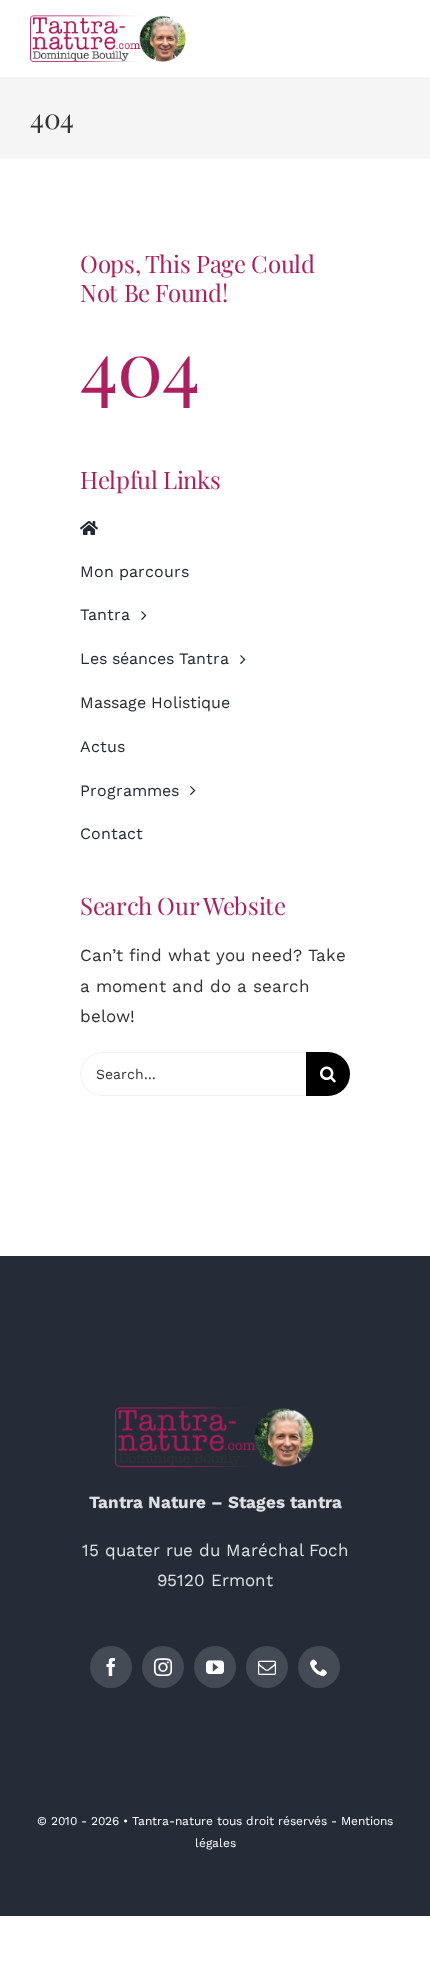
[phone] (319, 1667)
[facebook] (111, 1667)
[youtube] (215, 1667)
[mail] (267, 1667)
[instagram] (163, 1667)
